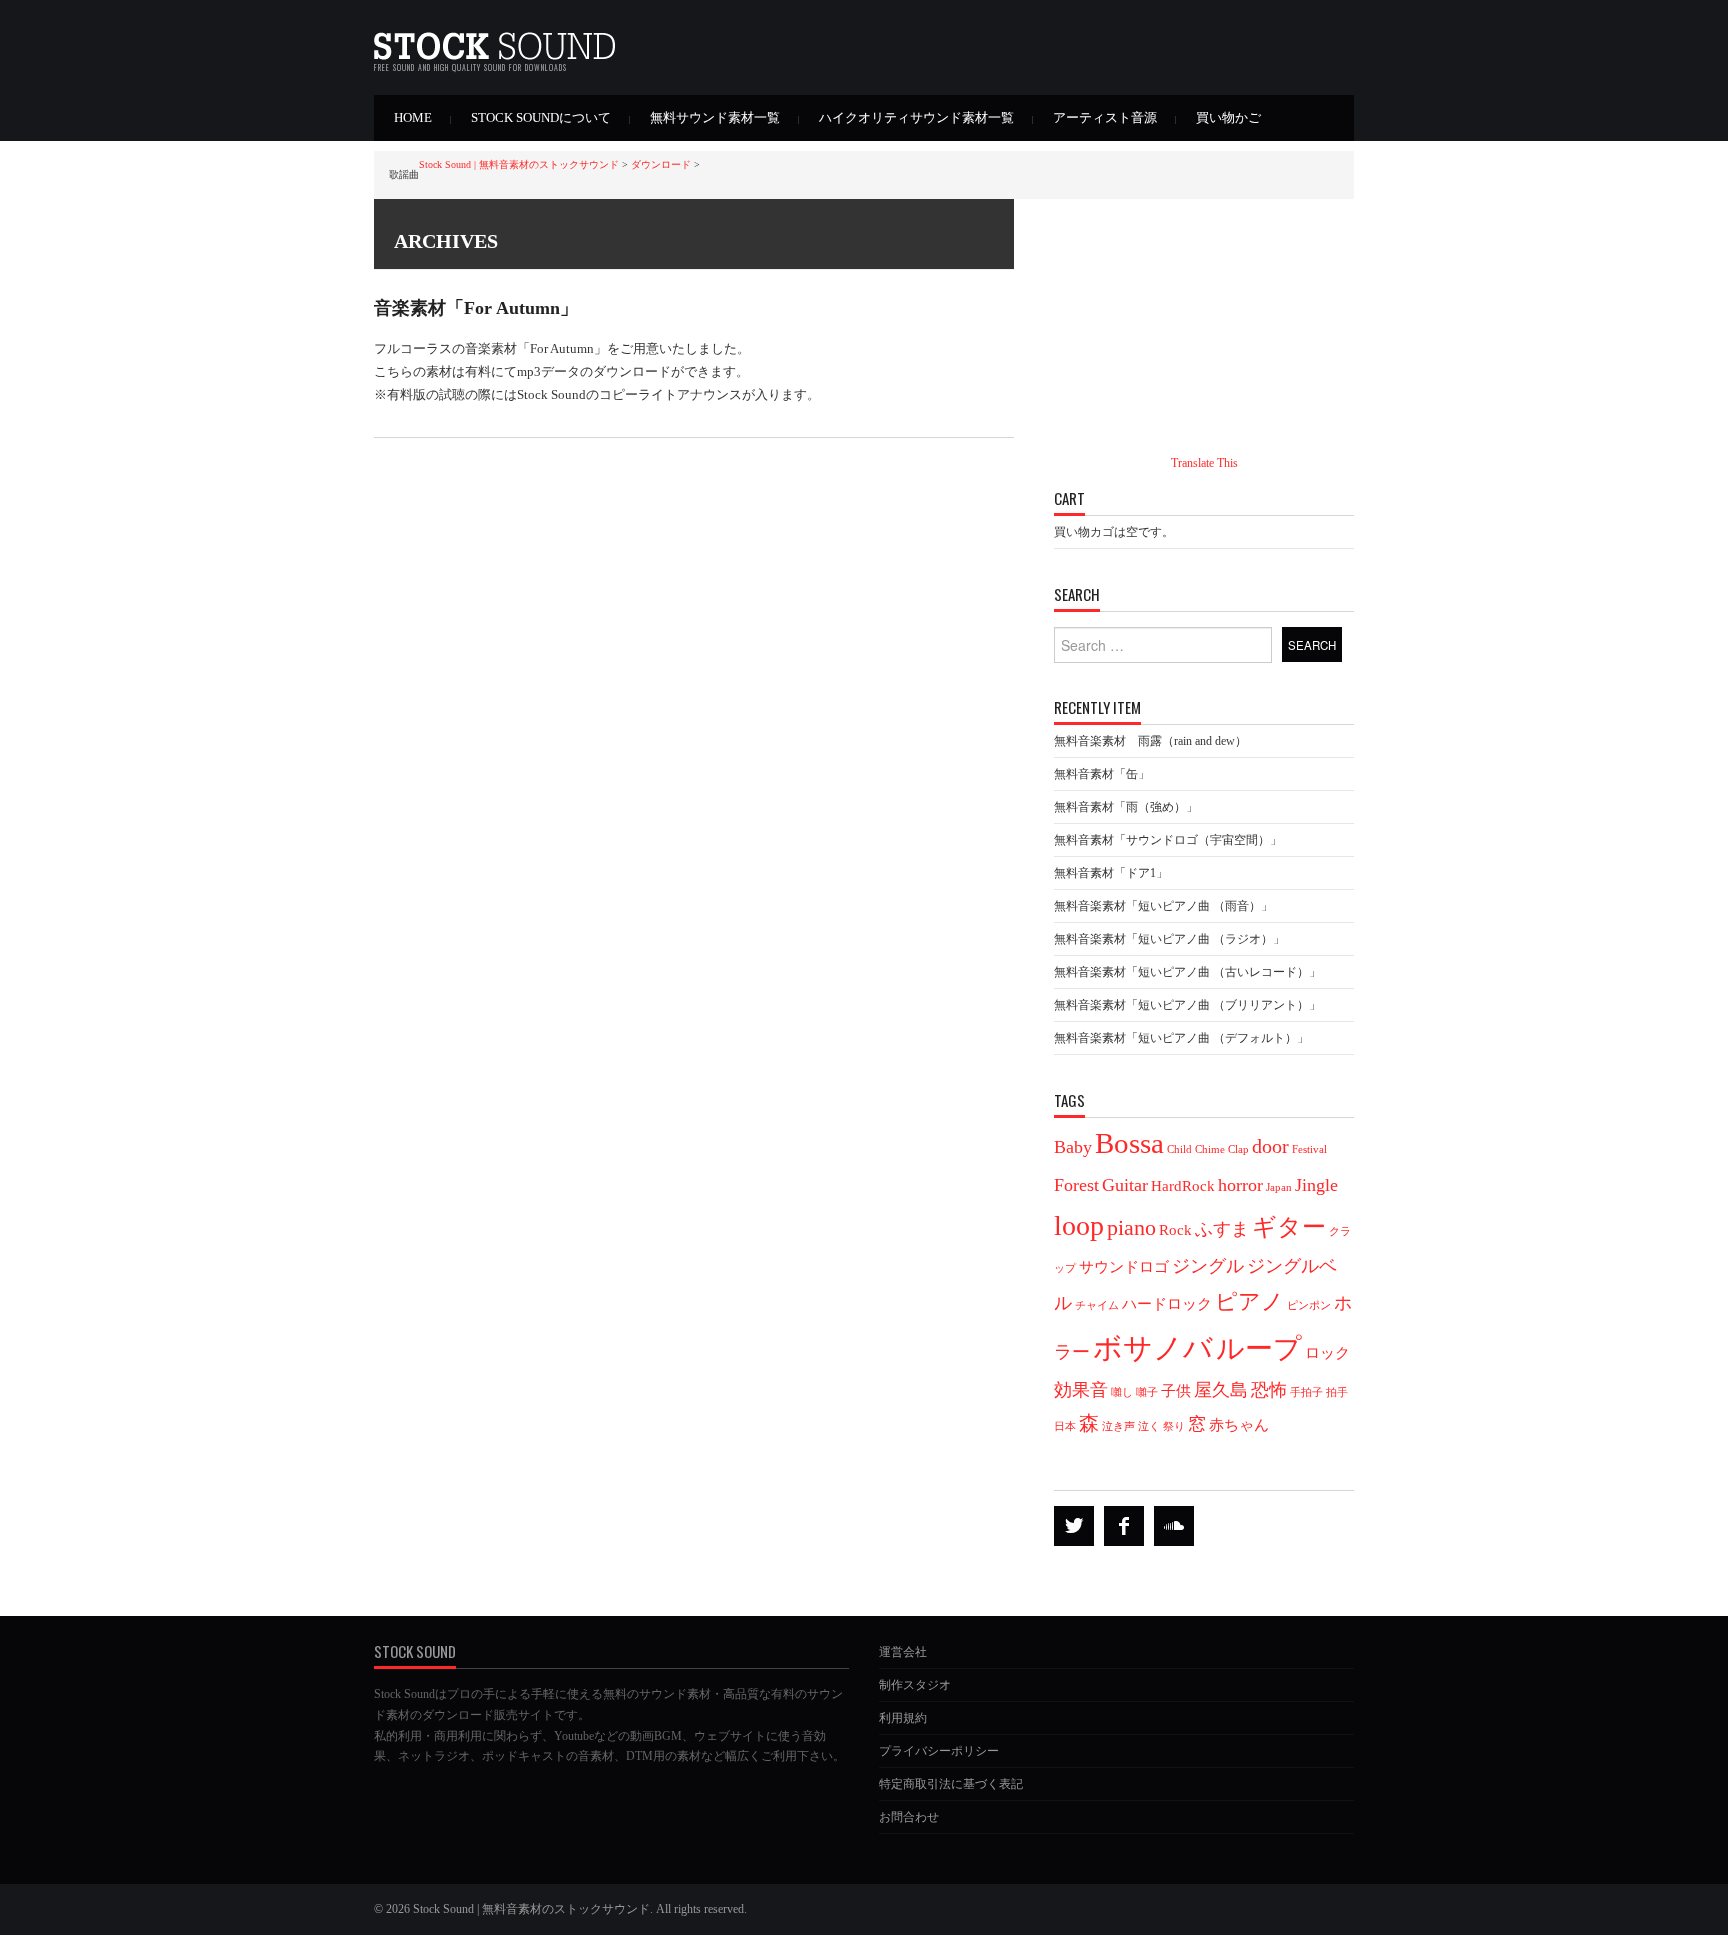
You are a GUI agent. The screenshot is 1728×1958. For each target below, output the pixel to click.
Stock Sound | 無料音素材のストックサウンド (519, 164)
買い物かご (1228, 118)
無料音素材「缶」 (1102, 774)
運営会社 (903, 1652)
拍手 (1337, 1392)
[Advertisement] (1204, 291)
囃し (1122, 1392)
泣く (1149, 1426)
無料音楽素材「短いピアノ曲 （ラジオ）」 (1169, 939)
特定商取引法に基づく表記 (951, 1784)
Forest (1076, 1185)
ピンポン (1309, 1305)
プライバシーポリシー (939, 1751)
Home (413, 118)
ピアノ (1249, 1302)
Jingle (1316, 1185)
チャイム (1097, 1305)
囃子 (1147, 1392)
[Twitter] (1074, 1526)
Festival (1309, 1149)
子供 (1176, 1391)
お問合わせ (909, 1817)
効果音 (1081, 1390)
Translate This (1204, 463)
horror (1240, 1185)
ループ (1259, 1348)
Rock (1175, 1230)
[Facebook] (1124, 1526)
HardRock (1183, 1186)
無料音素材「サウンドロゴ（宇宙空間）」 (1168, 840)
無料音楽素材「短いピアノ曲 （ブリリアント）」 (1187, 1005)
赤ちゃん (1239, 1425)
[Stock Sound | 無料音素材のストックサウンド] (494, 39)
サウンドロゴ (1124, 1267)
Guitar (1125, 1185)
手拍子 (1306, 1392)
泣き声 (1118, 1426)
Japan (1279, 1187)
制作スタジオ (915, 1685)
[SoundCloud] (1174, 1526)
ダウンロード (661, 164)
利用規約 (903, 1718)
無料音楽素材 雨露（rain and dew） (1150, 741)
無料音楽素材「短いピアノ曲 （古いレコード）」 (1187, 972)
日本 (1065, 1426)
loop (1079, 1225)
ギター (1289, 1226)
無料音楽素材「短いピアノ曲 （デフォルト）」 (1181, 1038)
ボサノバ (1153, 1348)
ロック (1327, 1353)
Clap (1238, 1149)
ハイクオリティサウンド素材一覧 (916, 118)
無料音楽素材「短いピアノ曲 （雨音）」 (1163, 906)
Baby (1073, 1147)
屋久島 (1221, 1390)
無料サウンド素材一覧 (715, 118)
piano (1131, 1228)
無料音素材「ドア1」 (1111, 873)
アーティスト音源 (1105, 118)
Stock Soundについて (541, 118)
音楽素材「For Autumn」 (476, 308)
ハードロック (1167, 1304)
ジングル (1208, 1266)
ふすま (1222, 1229)
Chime (1210, 1149)
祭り (1174, 1426)
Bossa (1129, 1143)
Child (1179, 1149)
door (1270, 1146)
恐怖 (1269, 1390)
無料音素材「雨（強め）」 (1126, 807)
